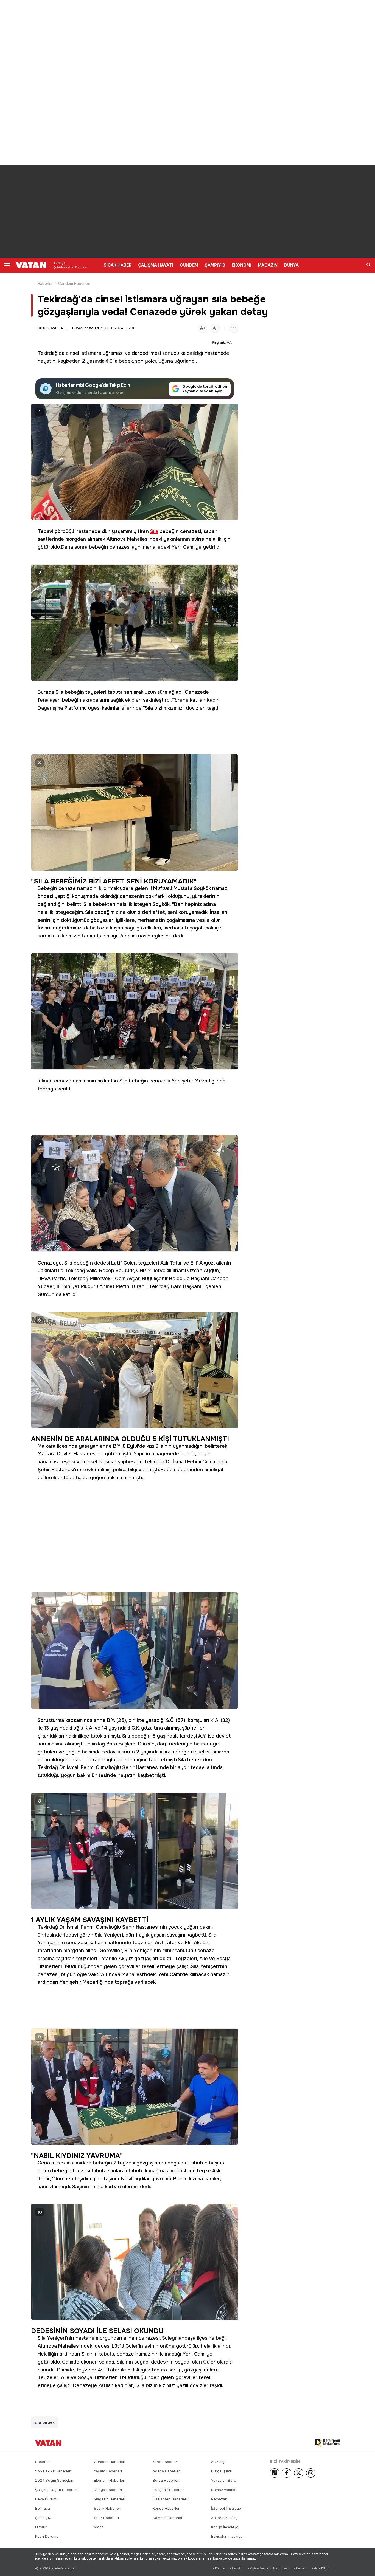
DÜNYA (291, 265)
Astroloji (218, 2462)
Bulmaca (43, 2508)
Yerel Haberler (165, 2462)
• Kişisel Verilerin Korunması (268, 2568)
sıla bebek (44, 2422)
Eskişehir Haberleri (169, 2490)
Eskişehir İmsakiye (227, 2536)
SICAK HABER (118, 265)
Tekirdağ (48, 353)
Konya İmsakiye (225, 2527)
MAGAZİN (268, 265)
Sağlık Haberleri (107, 2508)
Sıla (114, 361)
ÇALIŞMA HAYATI (156, 265)
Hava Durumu (47, 2499)
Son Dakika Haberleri (53, 2471)
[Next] (275, 2473)
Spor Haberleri (106, 2518)
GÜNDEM (189, 265)
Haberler (45, 284)
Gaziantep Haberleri (170, 2499)
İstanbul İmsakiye (226, 2508)
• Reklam (300, 2568)
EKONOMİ (241, 265)
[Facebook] (287, 2473)
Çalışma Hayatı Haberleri (56, 2490)
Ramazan (219, 2499)
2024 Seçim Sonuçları (54, 2480)
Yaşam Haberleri (108, 2471)
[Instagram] (311, 2473)
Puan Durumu (47, 2536)
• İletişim (236, 2568)
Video (99, 2527)
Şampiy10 (43, 2518)
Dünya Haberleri (108, 2490)
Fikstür (41, 2527)
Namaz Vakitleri (224, 2490)
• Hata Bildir (320, 2568)
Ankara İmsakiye (225, 2518)
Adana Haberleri (167, 2471)
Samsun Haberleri (168, 2518)
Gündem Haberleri (74, 284)
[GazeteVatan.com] (48, 2443)
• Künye (219, 2568)
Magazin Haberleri (110, 2499)
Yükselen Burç (223, 2480)
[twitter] (299, 2473)
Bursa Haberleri (166, 2480)
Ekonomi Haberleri (110, 2480)
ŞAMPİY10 (215, 265)
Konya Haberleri (166, 2508)
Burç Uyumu (222, 2471)
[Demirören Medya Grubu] (328, 2443)
